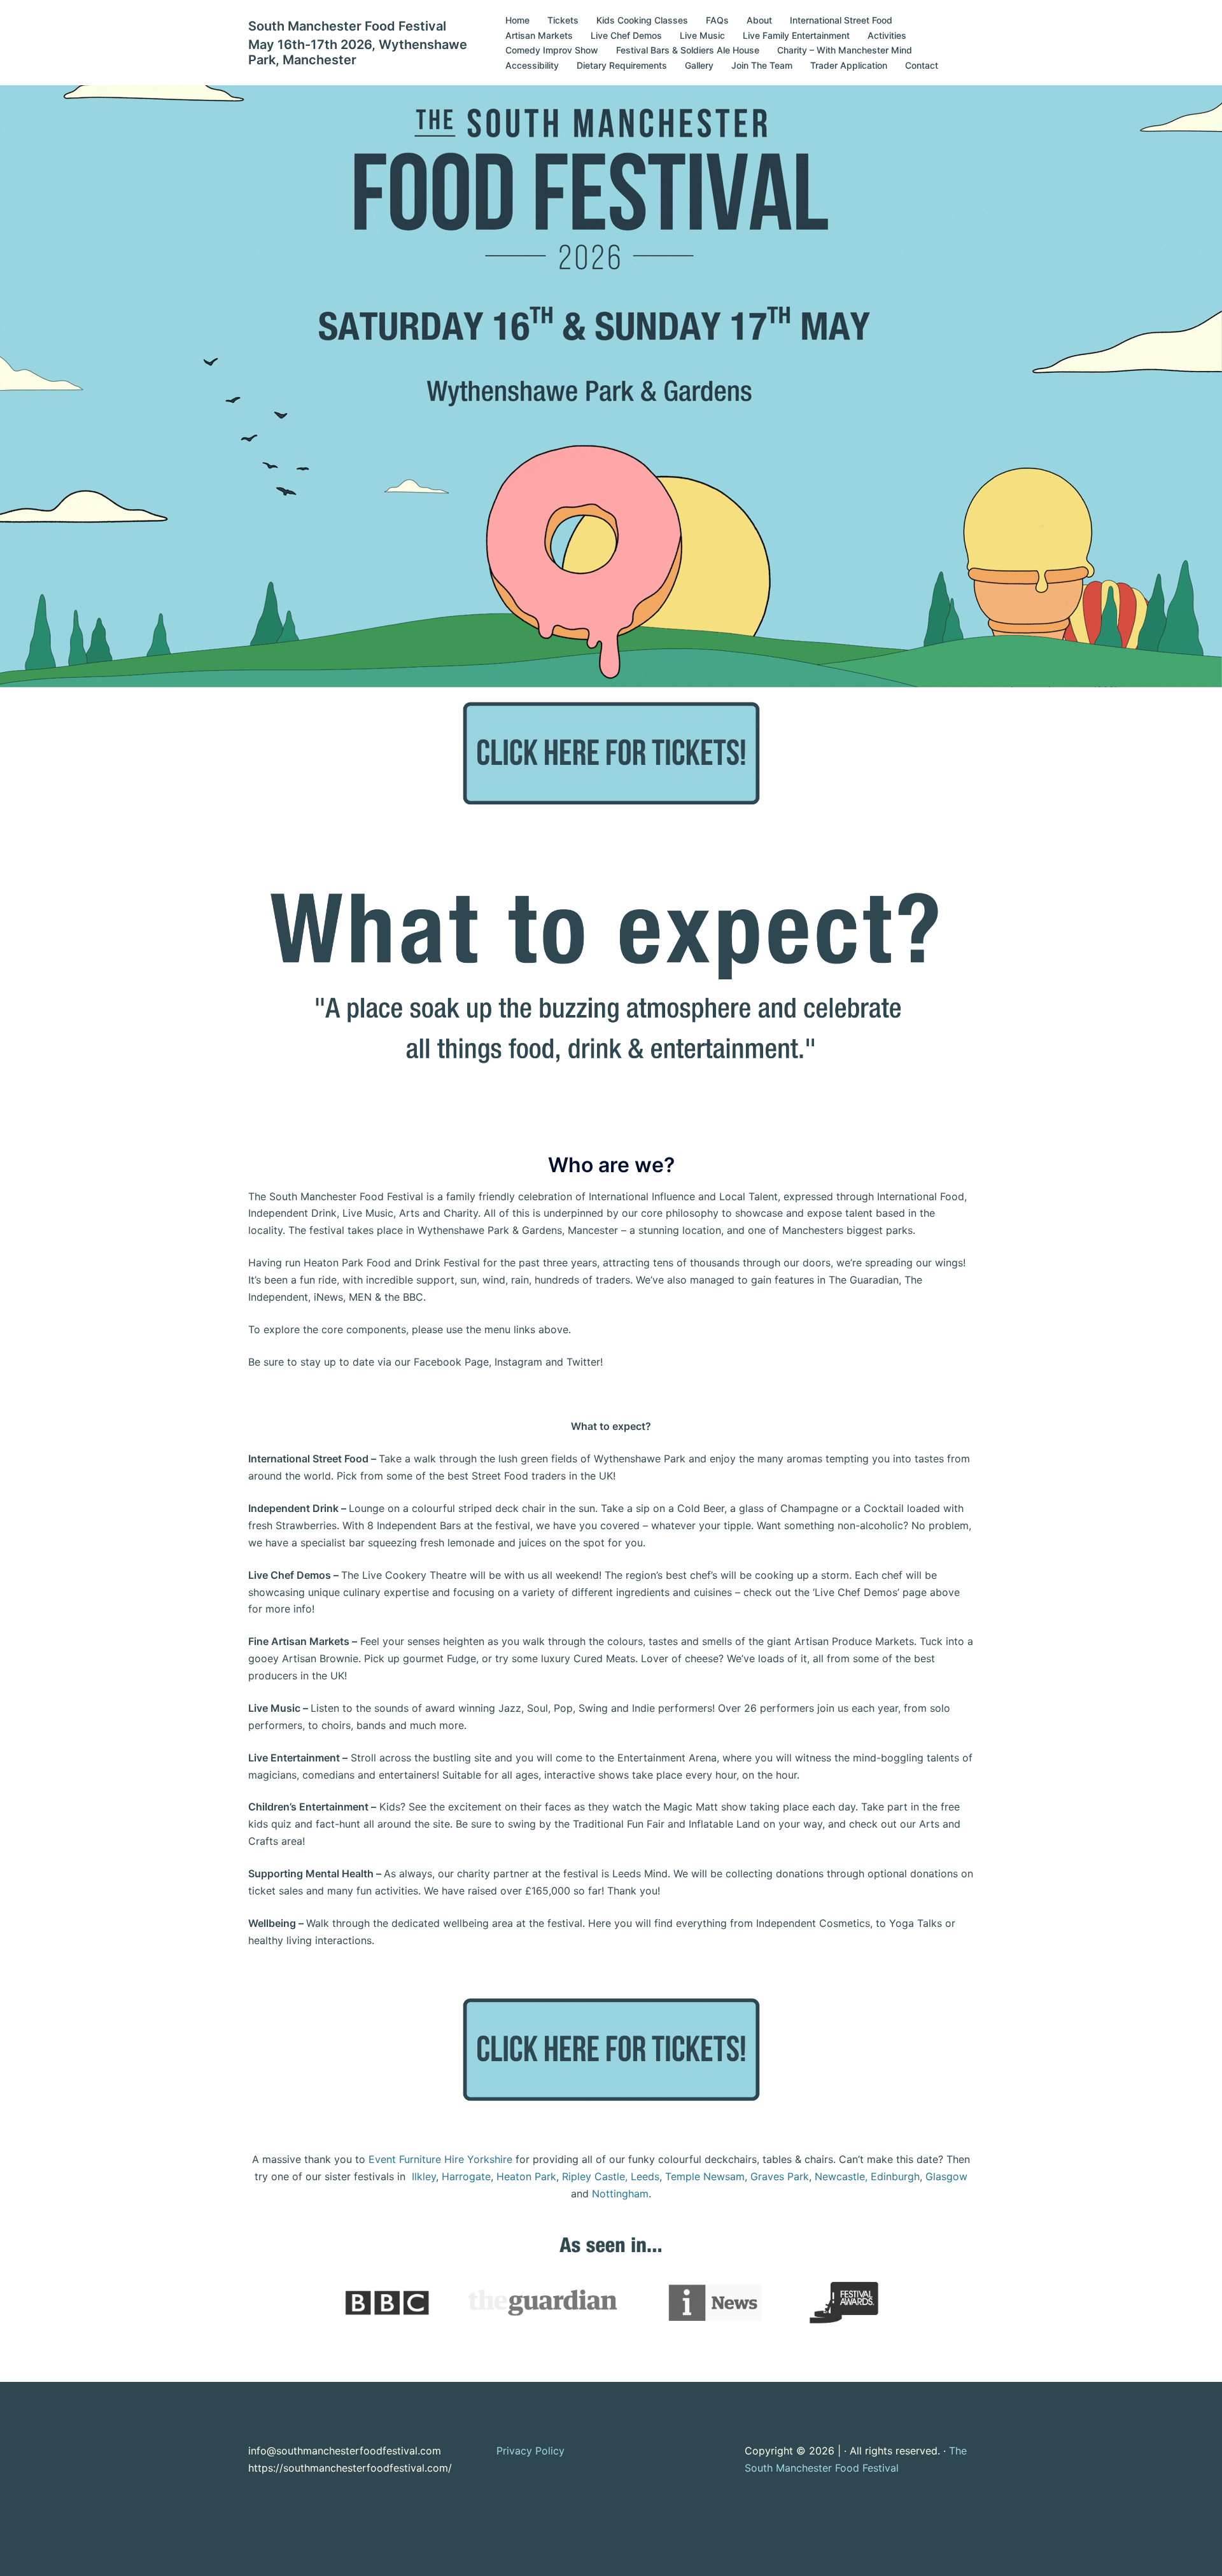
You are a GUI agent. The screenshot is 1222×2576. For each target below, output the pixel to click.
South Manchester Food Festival (347, 26)
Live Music (702, 35)
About (759, 20)
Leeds (645, 2176)
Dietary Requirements (622, 65)
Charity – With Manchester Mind (845, 50)
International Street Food (841, 20)
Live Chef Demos (626, 35)
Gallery (699, 65)
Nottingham (620, 2194)
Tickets (563, 20)
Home (517, 20)
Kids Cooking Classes (642, 20)
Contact (922, 65)
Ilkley (424, 2176)
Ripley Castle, (595, 2176)
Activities (887, 35)
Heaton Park (526, 2176)
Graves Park (780, 2176)
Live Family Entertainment (796, 35)
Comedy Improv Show (552, 50)
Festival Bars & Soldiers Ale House (688, 50)
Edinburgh (895, 2176)
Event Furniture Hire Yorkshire (440, 2159)
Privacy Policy (530, 2451)
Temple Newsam (705, 2176)
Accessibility (532, 65)
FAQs (717, 20)
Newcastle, (841, 2176)
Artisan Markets (539, 35)
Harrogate (466, 2176)
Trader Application (849, 65)
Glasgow (946, 2176)
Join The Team (762, 65)
